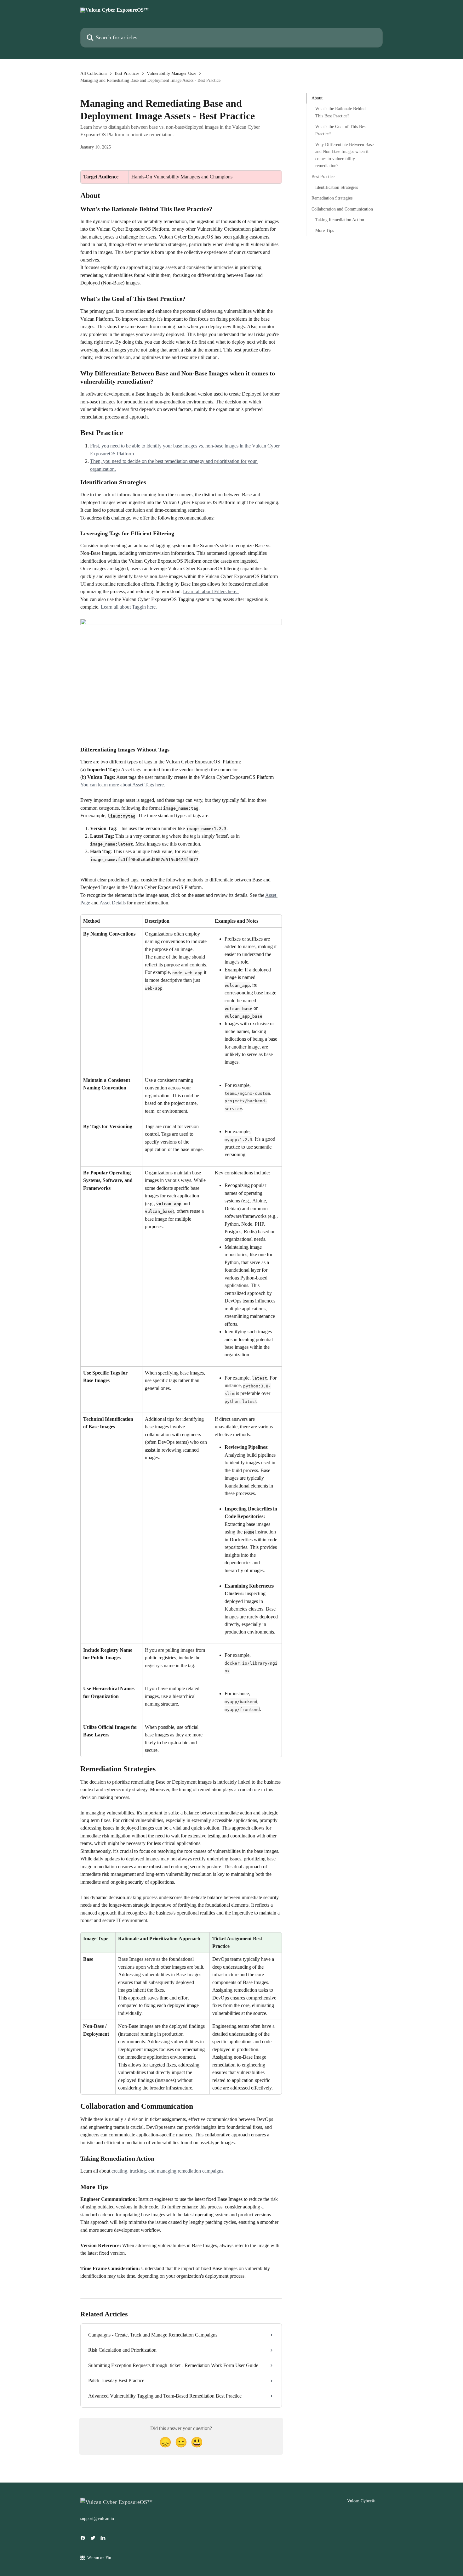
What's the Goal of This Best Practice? (341, 130)
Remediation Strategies (332, 198)
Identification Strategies (337, 187)
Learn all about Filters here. (211, 591)
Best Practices (127, 73)
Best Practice (323, 176)
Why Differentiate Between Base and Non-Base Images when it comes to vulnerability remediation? (344, 155)
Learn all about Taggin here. (129, 607)
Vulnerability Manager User (171, 73)
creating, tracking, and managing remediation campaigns (167, 2171)
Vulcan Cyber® (361, 2501)
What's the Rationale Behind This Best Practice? (340, 112)
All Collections (94, 73)
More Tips (325, 231)
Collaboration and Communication (342, 209)
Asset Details (113, 903)
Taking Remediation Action (340, 220)
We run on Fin (99, 2558)
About (317, 98)
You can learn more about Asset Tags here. (123, 785)
